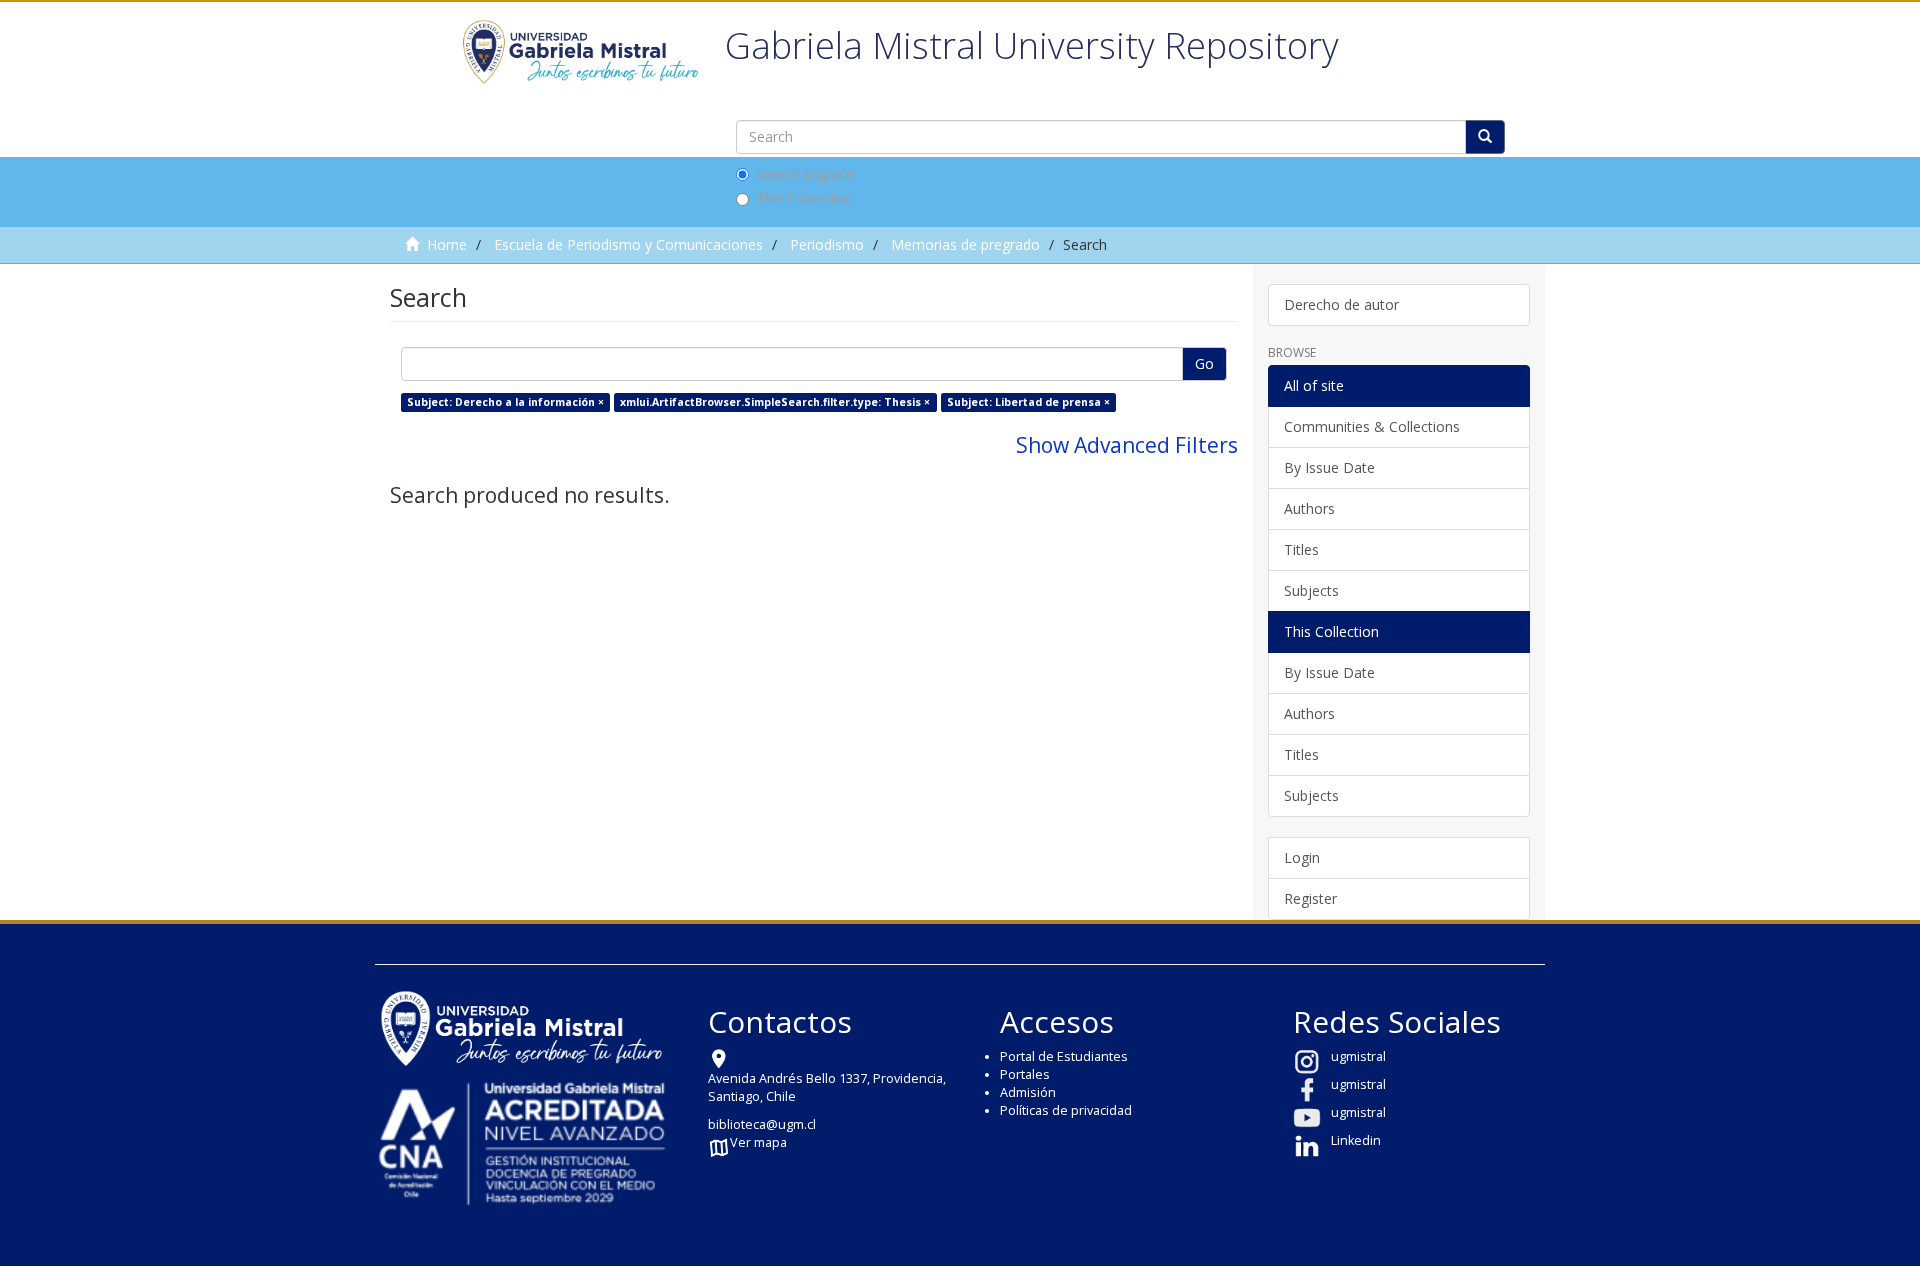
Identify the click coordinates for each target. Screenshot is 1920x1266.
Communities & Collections (1372, 426)
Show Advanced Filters (1127, 445)
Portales (1025, 1074)
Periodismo (827, 244)
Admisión (1028, 1092)
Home (447, 244)
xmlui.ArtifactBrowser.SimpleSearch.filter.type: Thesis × (775, 402)
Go (1204, 363)
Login (1302, 857)
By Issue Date (1329, 467)
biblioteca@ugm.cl (762, 1124)
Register (1310, 898)
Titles (1301, 549)
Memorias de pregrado (965, 244)
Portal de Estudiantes (1064, 1056)
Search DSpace (805, 173)
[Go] (1485, 137)
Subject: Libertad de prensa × (1028, 402)
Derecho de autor (1341, 304)
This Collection (803, 198)
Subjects (1311, 590)
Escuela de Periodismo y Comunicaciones (628, 244)
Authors (1309, 508)
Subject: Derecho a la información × (505, 402)
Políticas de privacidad (1066, 1110)
